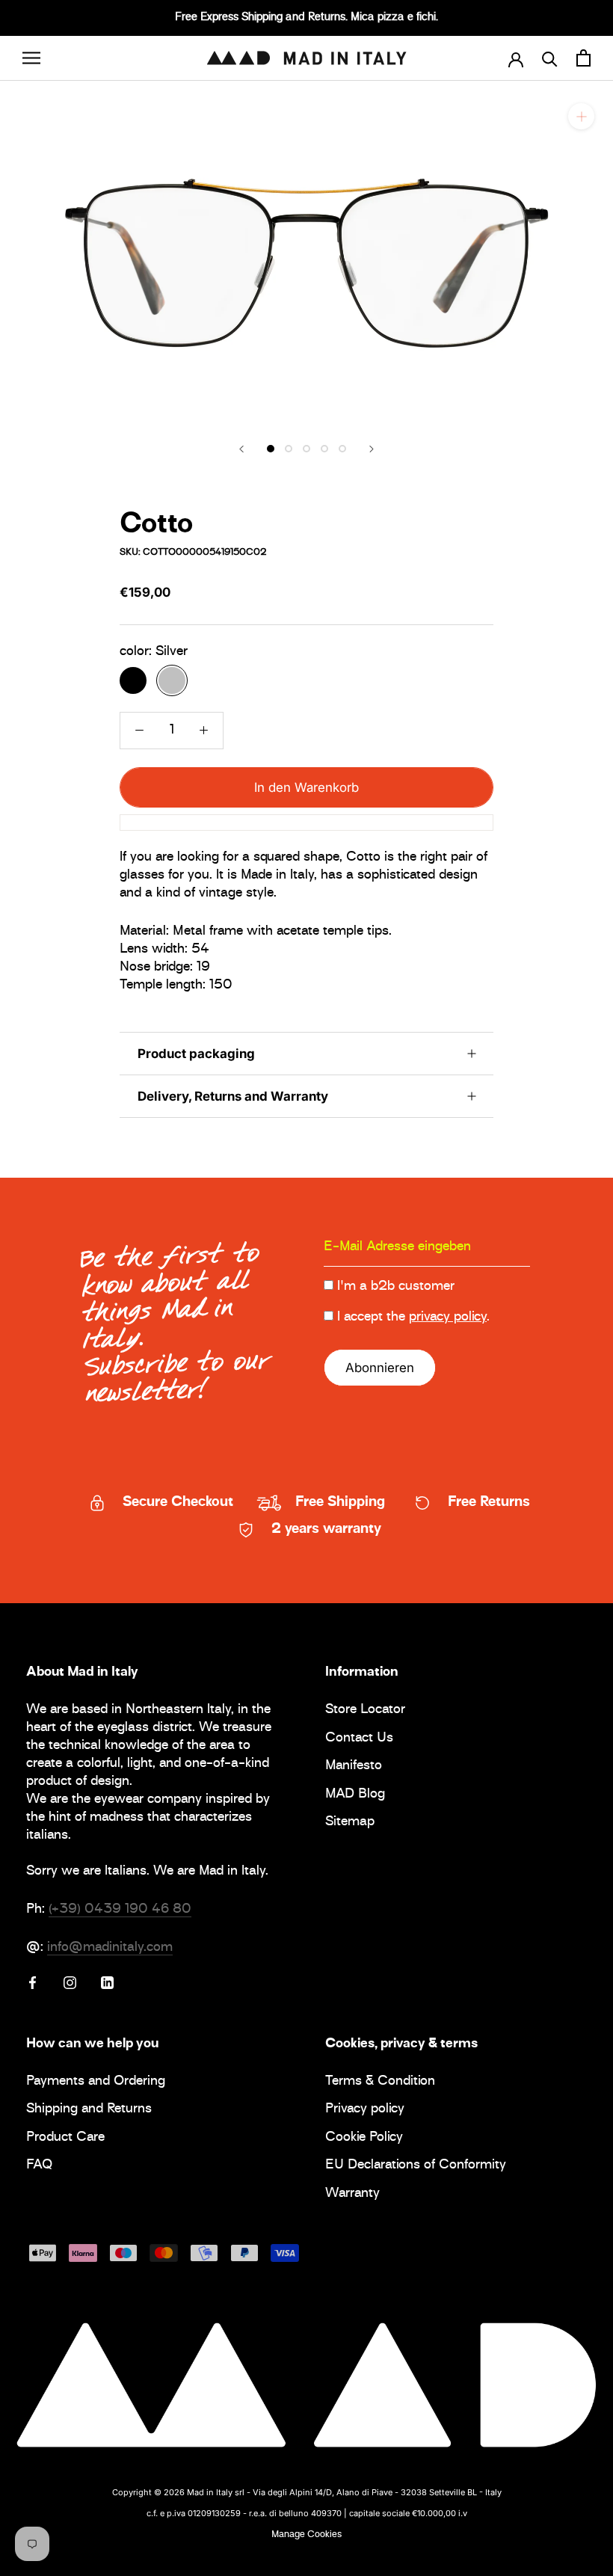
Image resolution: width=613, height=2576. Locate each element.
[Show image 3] (306, 449)
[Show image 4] (324, 449)
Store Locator (365, 1710)
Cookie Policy (364, 2138)
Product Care (65, 2138)
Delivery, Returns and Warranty (233, 1096)
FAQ (39, 2166)
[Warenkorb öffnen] (583, 58)
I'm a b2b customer (396, 1287)
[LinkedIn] (107, 1982)
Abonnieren (380, 1368)
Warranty (352, 2194)
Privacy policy (365, 2110)
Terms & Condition (380, 2082)
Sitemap (350, 1823)
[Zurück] (241, 449)
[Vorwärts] (372, 449)
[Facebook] (33, 1982)
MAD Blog (355, 1795)
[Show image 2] (289, 449)
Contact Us (359, 1739)
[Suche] (550, 58)
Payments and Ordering (96, 2082)
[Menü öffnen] (31, 58)
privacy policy (448, 1318)
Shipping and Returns (89, 2110)
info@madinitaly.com (110, 1948)
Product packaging (196, 1054)
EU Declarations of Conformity (416, 2166)
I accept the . (413, 1318)
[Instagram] (70, 1982)
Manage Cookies (306, 2535)
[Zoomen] (581, 116)
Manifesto (354, 1767)
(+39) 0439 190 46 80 (120, 1910)
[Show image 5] (342, 449)
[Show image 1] (271, 449)
